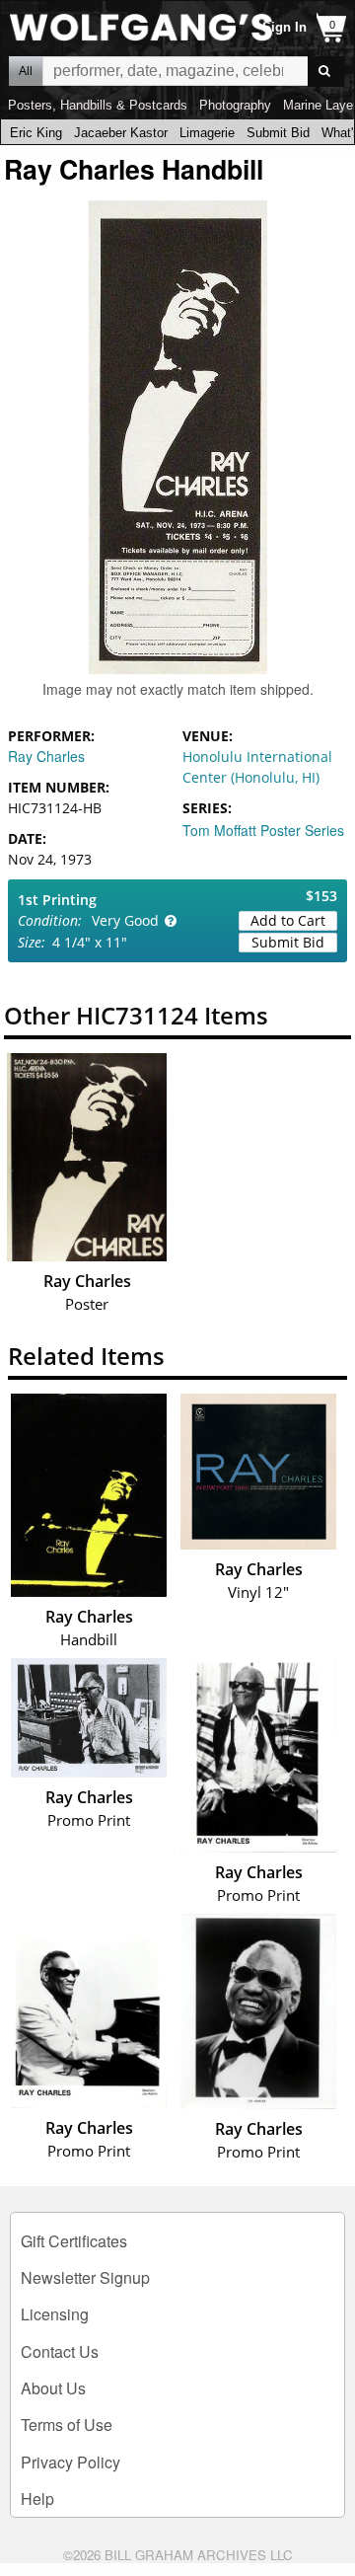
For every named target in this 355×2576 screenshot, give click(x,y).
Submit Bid (278, 133)
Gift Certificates (74, 2241)
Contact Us (60, 2351)
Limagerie (207, 133)
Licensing (55, 2314)
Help (37, 2499)
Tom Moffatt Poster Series (263, 830)
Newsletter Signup (85, 2277)
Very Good (125, 920)
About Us (53, 2388)
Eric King (36, 133)
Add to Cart (288, 920)
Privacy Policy (71, 2462)
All (26, 71)
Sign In (284, 27)
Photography (235, 105)
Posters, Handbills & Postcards (98, 105)
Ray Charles (46, 756)
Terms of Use (67, 2424)
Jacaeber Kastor (121, 133)
